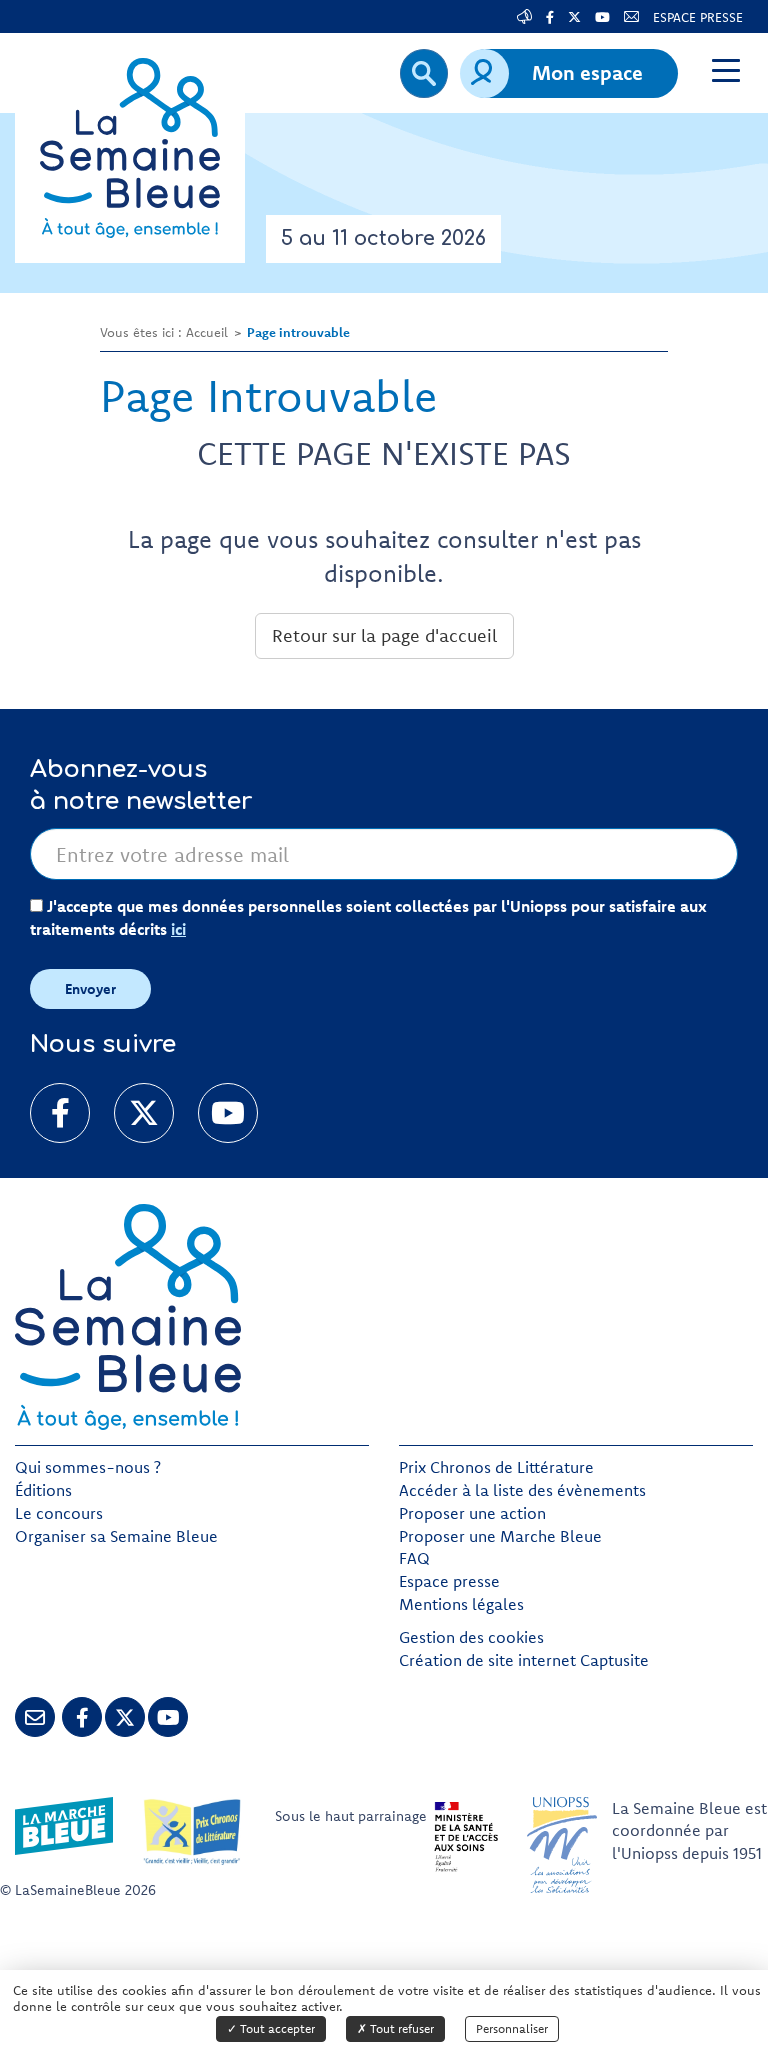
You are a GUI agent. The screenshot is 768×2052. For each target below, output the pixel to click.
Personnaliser (512, 2028)
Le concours (59, 1513)
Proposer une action (472, 1513)
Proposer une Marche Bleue (500, 1536)
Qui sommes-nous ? (88, 1467)
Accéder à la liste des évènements (522, 1490)
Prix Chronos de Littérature (496, 1467)
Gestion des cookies (471, 1637)
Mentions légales (461, 1604)
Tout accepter (276, 2028)
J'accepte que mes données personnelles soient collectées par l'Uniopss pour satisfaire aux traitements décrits (368, 917)
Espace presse (449, 1581)
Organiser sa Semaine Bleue (116, 1536)
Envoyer (90, 989)
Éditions (43, 1490)
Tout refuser (400, 2028)
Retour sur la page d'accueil (384, 635)
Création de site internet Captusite (524, 1660)
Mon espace (587, 72)
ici (178, 929)
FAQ (414, 1558)
